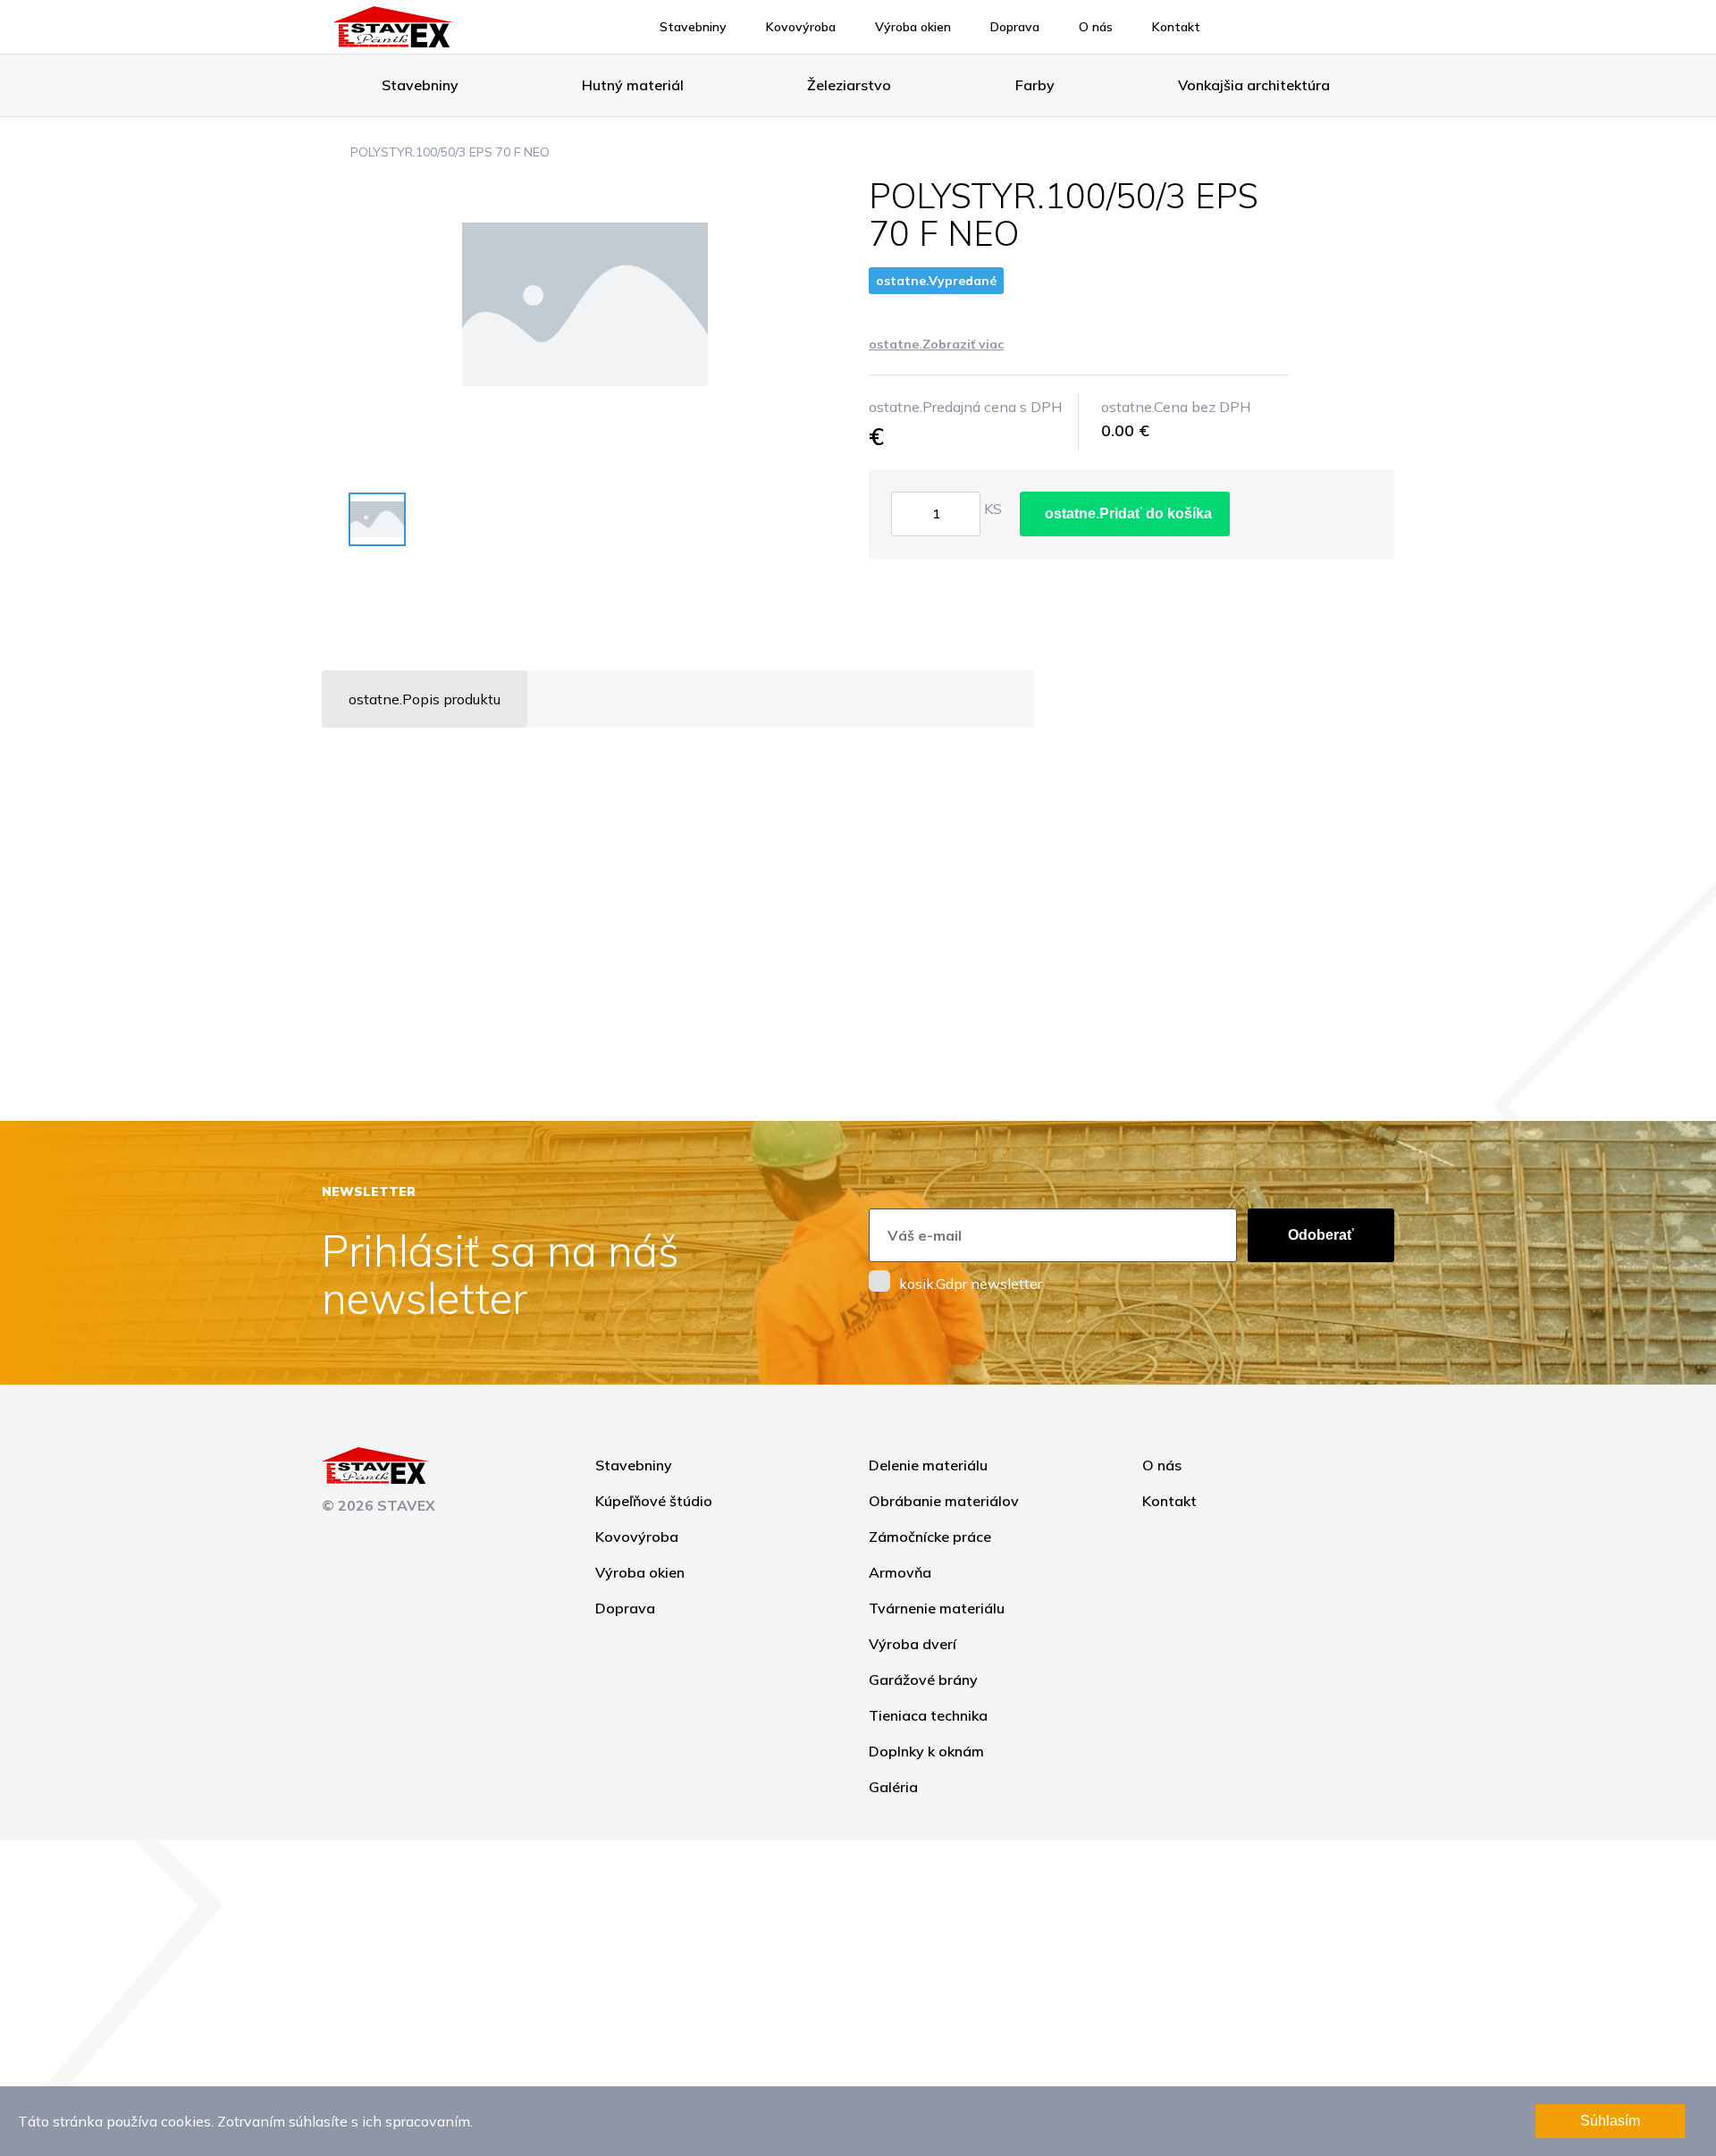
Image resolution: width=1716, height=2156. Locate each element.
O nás (1096, 27)
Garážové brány (923, 1680)
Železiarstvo (849, 85)
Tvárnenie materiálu (937, 1608)
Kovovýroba (801, 27)
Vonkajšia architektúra (1254, 85)
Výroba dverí (913, 1644)
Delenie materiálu (928, 1465)
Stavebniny (693, 27)
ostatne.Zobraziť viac (936, 344)
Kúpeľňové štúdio (654, 1501)
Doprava (1015, 27)
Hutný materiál (633, 85)
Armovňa (900, 1572)
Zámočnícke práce (930, 1537)
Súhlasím (1610, 2121)
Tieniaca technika (928, 1715)
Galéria (893, 1787)
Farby (1035, 85)
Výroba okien (913, 27)
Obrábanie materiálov (944, 1501)
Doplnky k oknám (926, 1751)
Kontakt (1176, 27)
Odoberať (1321, 1235)
